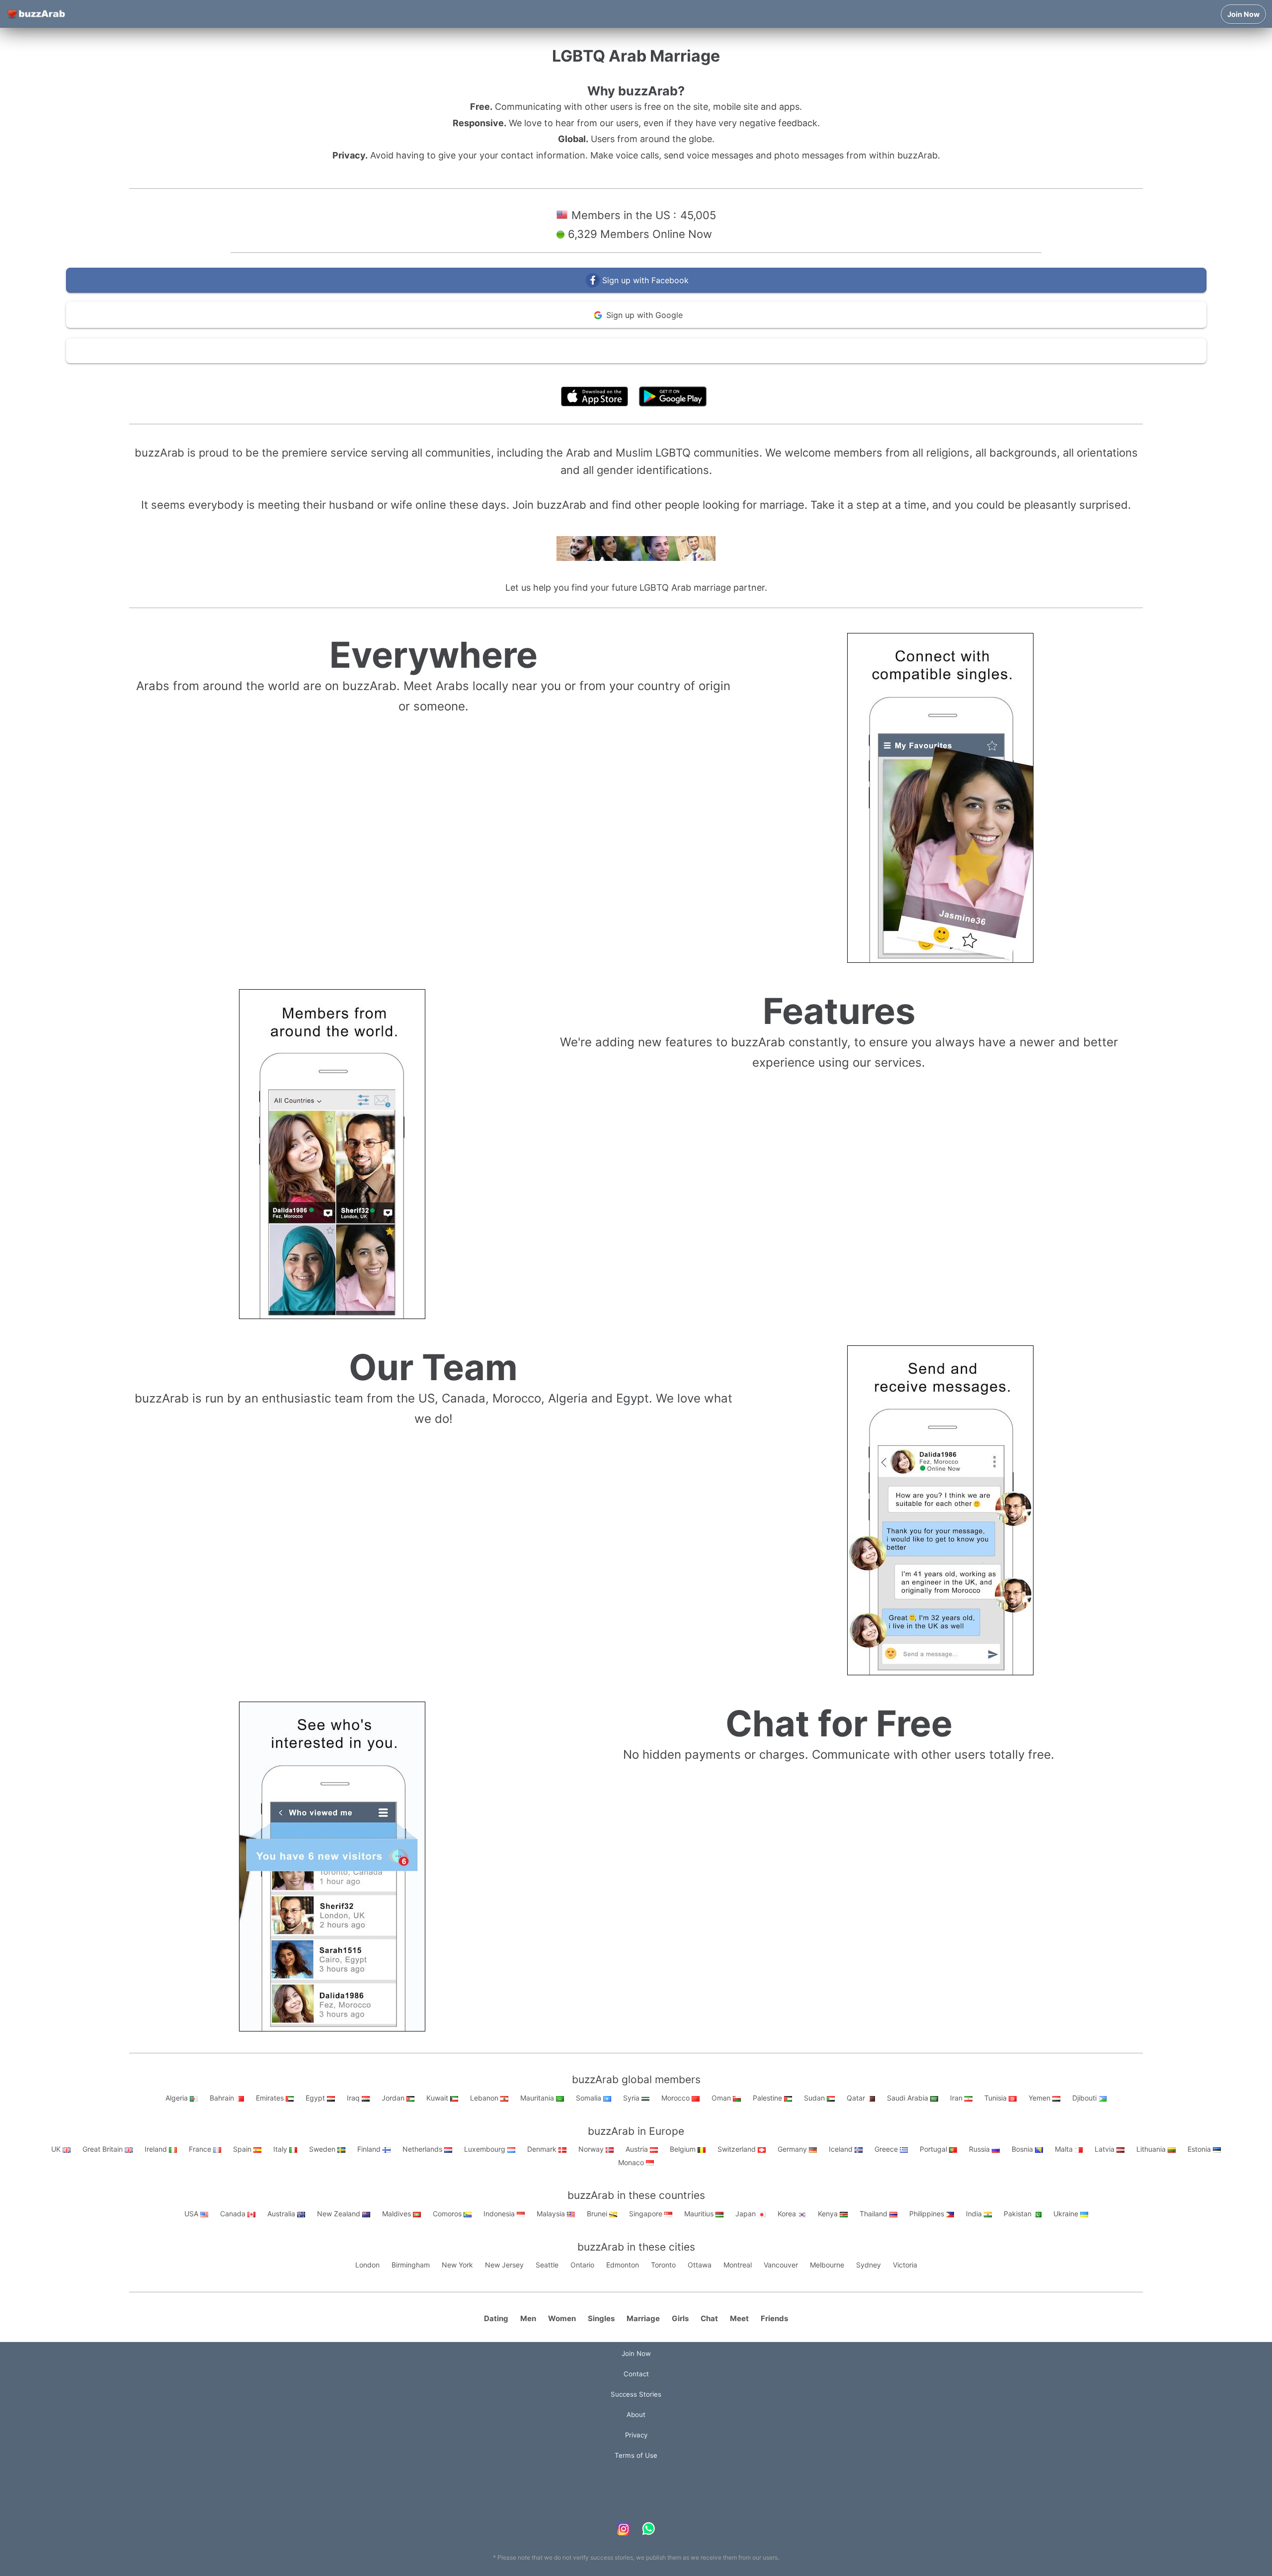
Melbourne (827, 2265)
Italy (281, 2149)
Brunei (598, 2214)
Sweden (323, 2149)
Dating (496, 2318)
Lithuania (1152, 2149)
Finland (370, 2149)
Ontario (582, 2265)
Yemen (1040, 2098)
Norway (592, 2149)
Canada (234, 2214)
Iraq (354, 2098)
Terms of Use (666, 374)
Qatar (857, 2098)
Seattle (547, 2265)
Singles (601, 2318)
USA (192, 2214)
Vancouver (781, 2265)
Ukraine (1067, 2214)
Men (528, 2318)
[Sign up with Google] (636, 326)
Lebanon (485, 2098)
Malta (1065, 2149)
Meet (739, 2318)
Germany (793, 2149)
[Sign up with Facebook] (636, 290)
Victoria (905, 2265)
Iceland (842, 2149)
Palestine (768, 2098)
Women (562, 2318)
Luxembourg (486, 2149)
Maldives (397, 2214)
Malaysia (552, 2214)
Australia (282, 2214)
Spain (243, 2149)
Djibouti (1085, 2098)
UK (57, 2149)
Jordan (394, 2098)
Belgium (684, 2149)
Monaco (632, 2162)
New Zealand (340, 2214)
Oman (722, 2098)
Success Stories (636, 2394)
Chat (709, 2318)
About (636, 2415)
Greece (887, 2149)
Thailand (874, 2214)
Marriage (643, 2318)
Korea (788, 2214)
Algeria (178, 2098)
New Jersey (504, 2265)
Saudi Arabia (909, 2098)
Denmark (543, 2149)
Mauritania (538, 2098)
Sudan (815, 2098)
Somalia (590, 2098)
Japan (747, 2214)
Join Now (1243, 14)
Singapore (647, 2214)
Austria (638, 2149)
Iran (957, 2098)
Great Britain (104, 2149)
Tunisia (996, 2098)
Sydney (869, 2265)
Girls (680, 2318)
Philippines (928, 2214)
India (975, 2214)
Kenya (829, 2214)
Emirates (271, 2098)
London (367, 2265)
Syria (632, 2098)
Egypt (316, 2098)
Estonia (1200, 2149)
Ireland (157, 2149)
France (201, 2149)
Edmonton (623, 2265)
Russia (980, 2149)
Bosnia (1023, 2149)
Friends (774, 2318)
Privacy (636, 2435)
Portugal (934, 2149)
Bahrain (223, 2098)
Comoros (448, 2214)
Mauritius (700, 2214)
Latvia (1106, 2149)
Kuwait (438, 2098)
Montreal (738, 2265)
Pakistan (1019, 2214)
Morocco (676, 2098)
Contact (636, 2374)
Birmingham (411, 2265)
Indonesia (500, 2214)
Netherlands (423, 2149)
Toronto (663, 2265)
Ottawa (700, 2265)
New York (457, 2265)
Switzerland (738, 2149)
